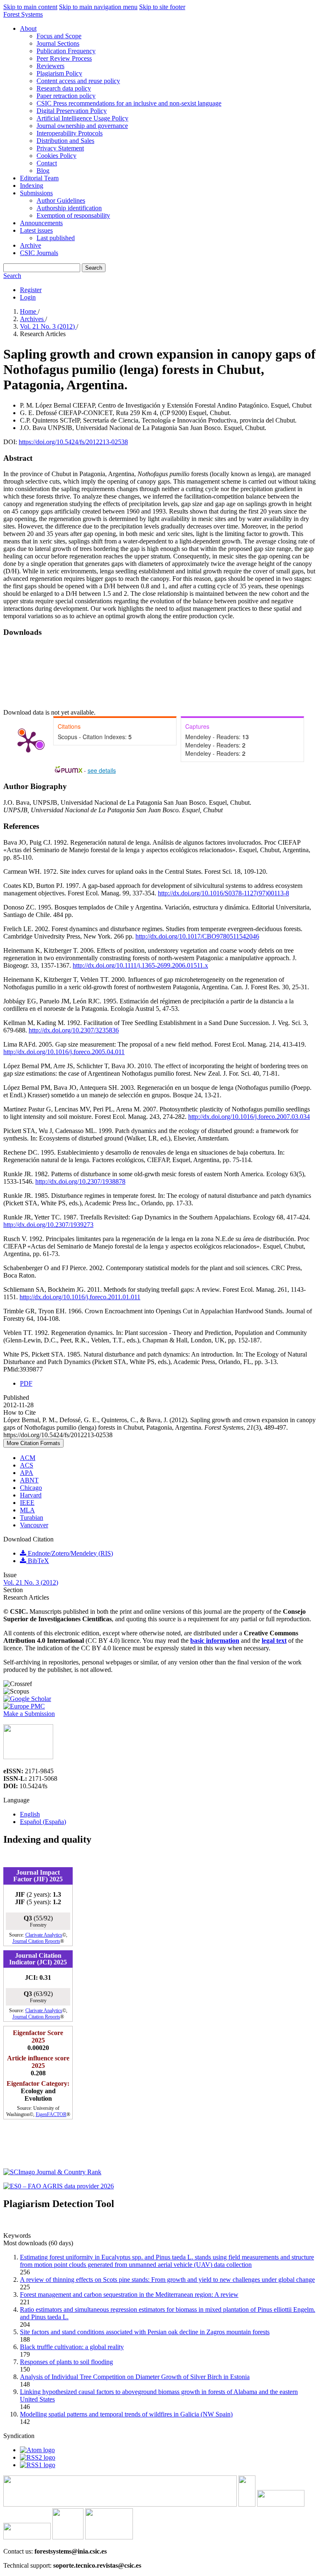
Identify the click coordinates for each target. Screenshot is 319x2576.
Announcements (41, 223)
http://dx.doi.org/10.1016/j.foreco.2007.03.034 (249, 1117)
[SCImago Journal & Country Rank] (52, 2172)
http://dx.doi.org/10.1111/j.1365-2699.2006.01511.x (140, 965)
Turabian (32, 1518)
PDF (26, 1383)
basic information (215, 1641)
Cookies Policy (56, 156)
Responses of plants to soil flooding (66, 2362)
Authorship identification (69, 208)
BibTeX (38, 1561)
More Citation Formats (33, 1443)
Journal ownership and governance (82, 126)
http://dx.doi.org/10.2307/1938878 (80, 1181)
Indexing (32, 186)
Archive (31, 245)
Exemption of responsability (73, 215)
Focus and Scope (59, 36)
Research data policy (64, 88)
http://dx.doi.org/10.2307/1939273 (48, 1225)
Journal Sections (58, 43)
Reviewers (50, 66)
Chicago (31, 1488)
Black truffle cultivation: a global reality (72, 2347)
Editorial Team (39, 178)
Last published (56, 238)
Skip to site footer (162, 7)
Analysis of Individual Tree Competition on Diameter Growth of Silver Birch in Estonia (135, 2377)
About (28, 28)
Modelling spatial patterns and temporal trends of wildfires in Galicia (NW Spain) (126, 2414)
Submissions (36, 193)
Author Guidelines (61, 200)
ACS (27, 1465)
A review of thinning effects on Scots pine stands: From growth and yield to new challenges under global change (167, 2280)
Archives (33, 319)
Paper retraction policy (66, 96)
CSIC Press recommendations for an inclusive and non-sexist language (129, 103)
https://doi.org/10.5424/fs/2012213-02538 (73, 442)
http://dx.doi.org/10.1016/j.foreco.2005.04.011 (64, 1052)
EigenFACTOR (51, 2114)
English (30, 1814)
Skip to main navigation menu (98, 7)
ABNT (29, 1480)
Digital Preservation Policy (72, 111)
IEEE (27, 1503)
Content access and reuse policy (78, 81)
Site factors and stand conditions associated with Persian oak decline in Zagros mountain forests (145, 2332)
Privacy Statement (60, 148)
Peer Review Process (64, 58)
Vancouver (34, 1525)
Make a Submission (29, 1714)
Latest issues (36, 230)
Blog (43, 171)
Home (29, 311)
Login (28, 297)
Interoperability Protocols (70, 133)
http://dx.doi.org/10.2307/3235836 (74, 1030)
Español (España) (43, 1822)
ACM (28, 1458)
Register (31, 290)
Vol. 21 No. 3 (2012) (48, 326)
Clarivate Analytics (44, 1935)
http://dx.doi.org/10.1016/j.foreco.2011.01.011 (80, 1297)
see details (102, 770)
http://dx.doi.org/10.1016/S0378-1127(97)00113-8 (223, 893)
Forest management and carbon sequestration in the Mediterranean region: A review (129, 2295)
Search (94, 268)
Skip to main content (30, 7)
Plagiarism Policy (59, 73)
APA (27, 1473)
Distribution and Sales (65, 141)
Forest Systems (23, 14)
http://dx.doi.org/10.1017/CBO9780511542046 (197, 936)
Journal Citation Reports (36, 1941)
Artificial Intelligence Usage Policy (82, 118)
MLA (27, 1510)
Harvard (31, 1495)
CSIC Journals (39, 253)
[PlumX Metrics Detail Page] (28, 741)
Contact (47, 163)
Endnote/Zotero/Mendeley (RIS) (70, 1553)
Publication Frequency (66, 51)
